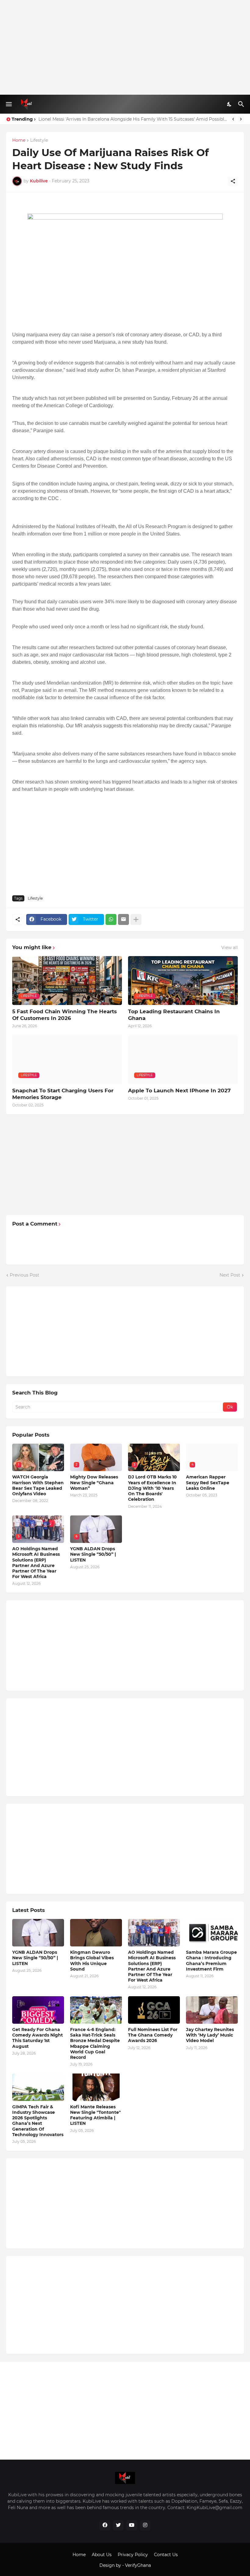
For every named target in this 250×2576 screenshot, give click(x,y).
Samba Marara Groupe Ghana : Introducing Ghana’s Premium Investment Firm (211, 1961)
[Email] (123, 919)
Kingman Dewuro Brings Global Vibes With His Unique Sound (92, 1961)
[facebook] (105, 2525)
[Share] (233, 181)
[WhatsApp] (111, 919)
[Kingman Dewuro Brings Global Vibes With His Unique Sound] (96, 1933)
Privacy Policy (133, 2555)
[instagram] (145, 2525)
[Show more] (136, 919)
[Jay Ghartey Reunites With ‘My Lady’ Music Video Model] (212, 2010)
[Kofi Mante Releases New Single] (96, 2087)
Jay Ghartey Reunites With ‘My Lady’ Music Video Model (210, 2035)
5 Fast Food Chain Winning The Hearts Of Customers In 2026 (64, 1015)
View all (230, 948)
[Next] (241, 119)
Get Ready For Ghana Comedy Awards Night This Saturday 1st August (37, 2038)
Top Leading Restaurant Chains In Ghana (174, 1015)
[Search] (242, 104)
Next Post (230, 1275)
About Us (102, 2555)
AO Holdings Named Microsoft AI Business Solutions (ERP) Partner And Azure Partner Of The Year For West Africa (36, 1563)
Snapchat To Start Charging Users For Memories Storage (63, 1094)
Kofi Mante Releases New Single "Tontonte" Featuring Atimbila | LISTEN (95, 2115)
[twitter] (118, 2525)
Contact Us (166, 2555)
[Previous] (233, 119)
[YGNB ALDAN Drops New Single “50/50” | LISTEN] (38, 1933)
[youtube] (132, 2525)
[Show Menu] (8, 104)
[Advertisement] (125, 47)
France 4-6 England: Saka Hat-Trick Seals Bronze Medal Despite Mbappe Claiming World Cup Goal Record (95, 2043)
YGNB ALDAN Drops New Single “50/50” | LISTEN (93, 1554)
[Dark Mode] (230, 104)
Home (19, 141)
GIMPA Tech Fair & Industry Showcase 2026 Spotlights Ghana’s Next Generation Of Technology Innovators (38, 2121)
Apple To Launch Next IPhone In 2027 (179, 1091)
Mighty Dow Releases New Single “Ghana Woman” (94, 1482)
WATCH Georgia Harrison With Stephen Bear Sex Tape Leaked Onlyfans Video (38, 1485)
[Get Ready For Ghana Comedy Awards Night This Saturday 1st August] (38, 2010)
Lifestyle (39, 141)
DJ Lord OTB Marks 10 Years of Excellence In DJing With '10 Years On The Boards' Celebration (152, 1488)
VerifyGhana (138, 2565)
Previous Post (25, 1275)
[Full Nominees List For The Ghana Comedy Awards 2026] (154, 2010)
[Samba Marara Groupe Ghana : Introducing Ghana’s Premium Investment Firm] (212, 1933)
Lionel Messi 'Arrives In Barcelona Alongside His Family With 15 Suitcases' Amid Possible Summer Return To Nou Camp (133, 119)
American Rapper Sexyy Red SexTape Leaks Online (208, 1482)
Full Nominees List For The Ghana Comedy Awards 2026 (153, 2035)
